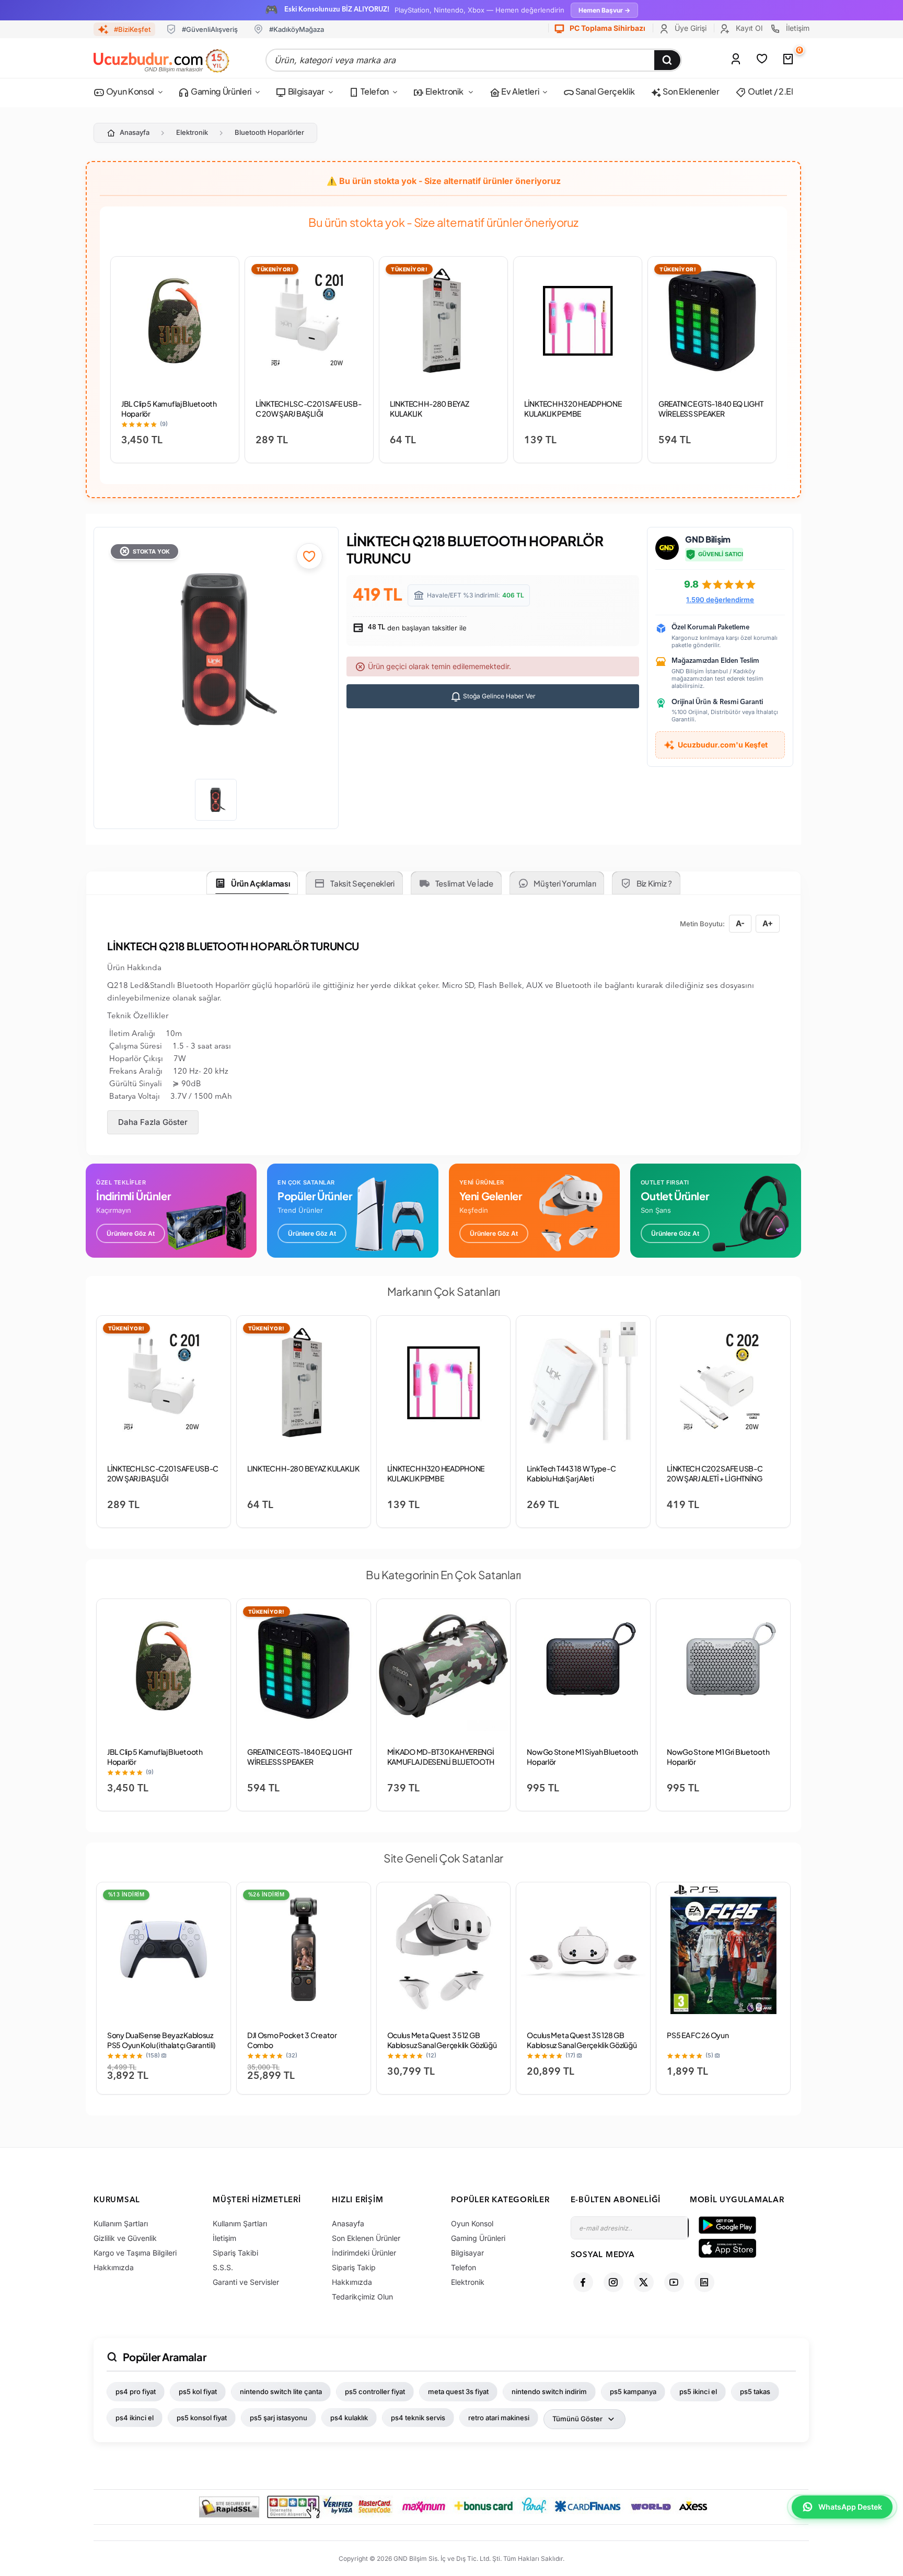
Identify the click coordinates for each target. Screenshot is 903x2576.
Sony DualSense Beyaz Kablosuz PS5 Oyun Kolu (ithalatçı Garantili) (161, 2040)
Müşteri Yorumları (565, 883)
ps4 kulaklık (349, 2418)
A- (740, 923)
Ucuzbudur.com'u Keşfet (723, 745)
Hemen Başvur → (604, 10)
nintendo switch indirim (549, 2391)
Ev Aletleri (519, 91)
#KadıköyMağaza (297, 29)
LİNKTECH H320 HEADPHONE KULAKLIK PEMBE (573, 409)
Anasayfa (135, 132)
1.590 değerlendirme (720, 600)
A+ (768, 923)
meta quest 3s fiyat (458, 2391)
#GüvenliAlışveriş (210, 29)
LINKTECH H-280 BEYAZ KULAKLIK (303, 1468)
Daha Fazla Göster (153, 1122)
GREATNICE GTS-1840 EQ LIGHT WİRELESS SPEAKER (711, 409)
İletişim (797, 28)
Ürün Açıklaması (261, 883)
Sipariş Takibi (235, 2253)
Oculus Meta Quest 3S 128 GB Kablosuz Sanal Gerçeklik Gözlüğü (582, 2040)
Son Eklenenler (691, 91)
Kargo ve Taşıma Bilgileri (135, 2253)
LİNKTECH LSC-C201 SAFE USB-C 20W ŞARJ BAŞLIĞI (308, 409)
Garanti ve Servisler (246, 2282)
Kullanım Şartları (121, 2223)
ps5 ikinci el (698, 2391)
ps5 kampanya (633, 2391)
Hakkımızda (114, 2267)
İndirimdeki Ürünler (364, 2253)
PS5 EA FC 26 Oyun (698, 2035)
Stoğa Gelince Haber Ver (499, 696)
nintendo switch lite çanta (281, 2391)
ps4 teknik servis (418, 2418)
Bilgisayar (305, 91)
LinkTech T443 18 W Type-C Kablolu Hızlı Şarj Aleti (571, 1473)
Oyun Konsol (129, 91)
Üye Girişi (690, 28)
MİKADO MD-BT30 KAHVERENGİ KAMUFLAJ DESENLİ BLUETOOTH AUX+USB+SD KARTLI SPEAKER (441, 1762)
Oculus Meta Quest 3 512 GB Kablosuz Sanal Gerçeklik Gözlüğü (442, 2040)
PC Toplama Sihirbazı (607, 28)
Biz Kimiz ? (654, 883)
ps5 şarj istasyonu (279, 2418)
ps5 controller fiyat (375, 2391)
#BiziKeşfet (132, 29)
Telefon (374, 91)
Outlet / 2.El (770, 91)
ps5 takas (755, 2391)
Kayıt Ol (748, 28)
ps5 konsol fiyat (202, 2418)
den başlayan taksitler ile (416, 628)
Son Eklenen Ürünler (366, 2238)
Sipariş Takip (354, 2267)
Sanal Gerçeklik (604, 91)
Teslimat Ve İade (464, 883)
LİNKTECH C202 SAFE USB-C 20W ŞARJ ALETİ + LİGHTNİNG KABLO (715, 1478)
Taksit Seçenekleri (362, 883)
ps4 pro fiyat (136, 2391)
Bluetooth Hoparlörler (269, 132)
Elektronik (444, 91)
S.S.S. (223, 2267)
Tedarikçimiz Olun (362, 2297)
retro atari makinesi (499, 2418)
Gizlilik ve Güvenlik (125, 2238)
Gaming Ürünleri (220, 91)
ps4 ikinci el (135, 2418)
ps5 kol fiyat (198, 2391)
